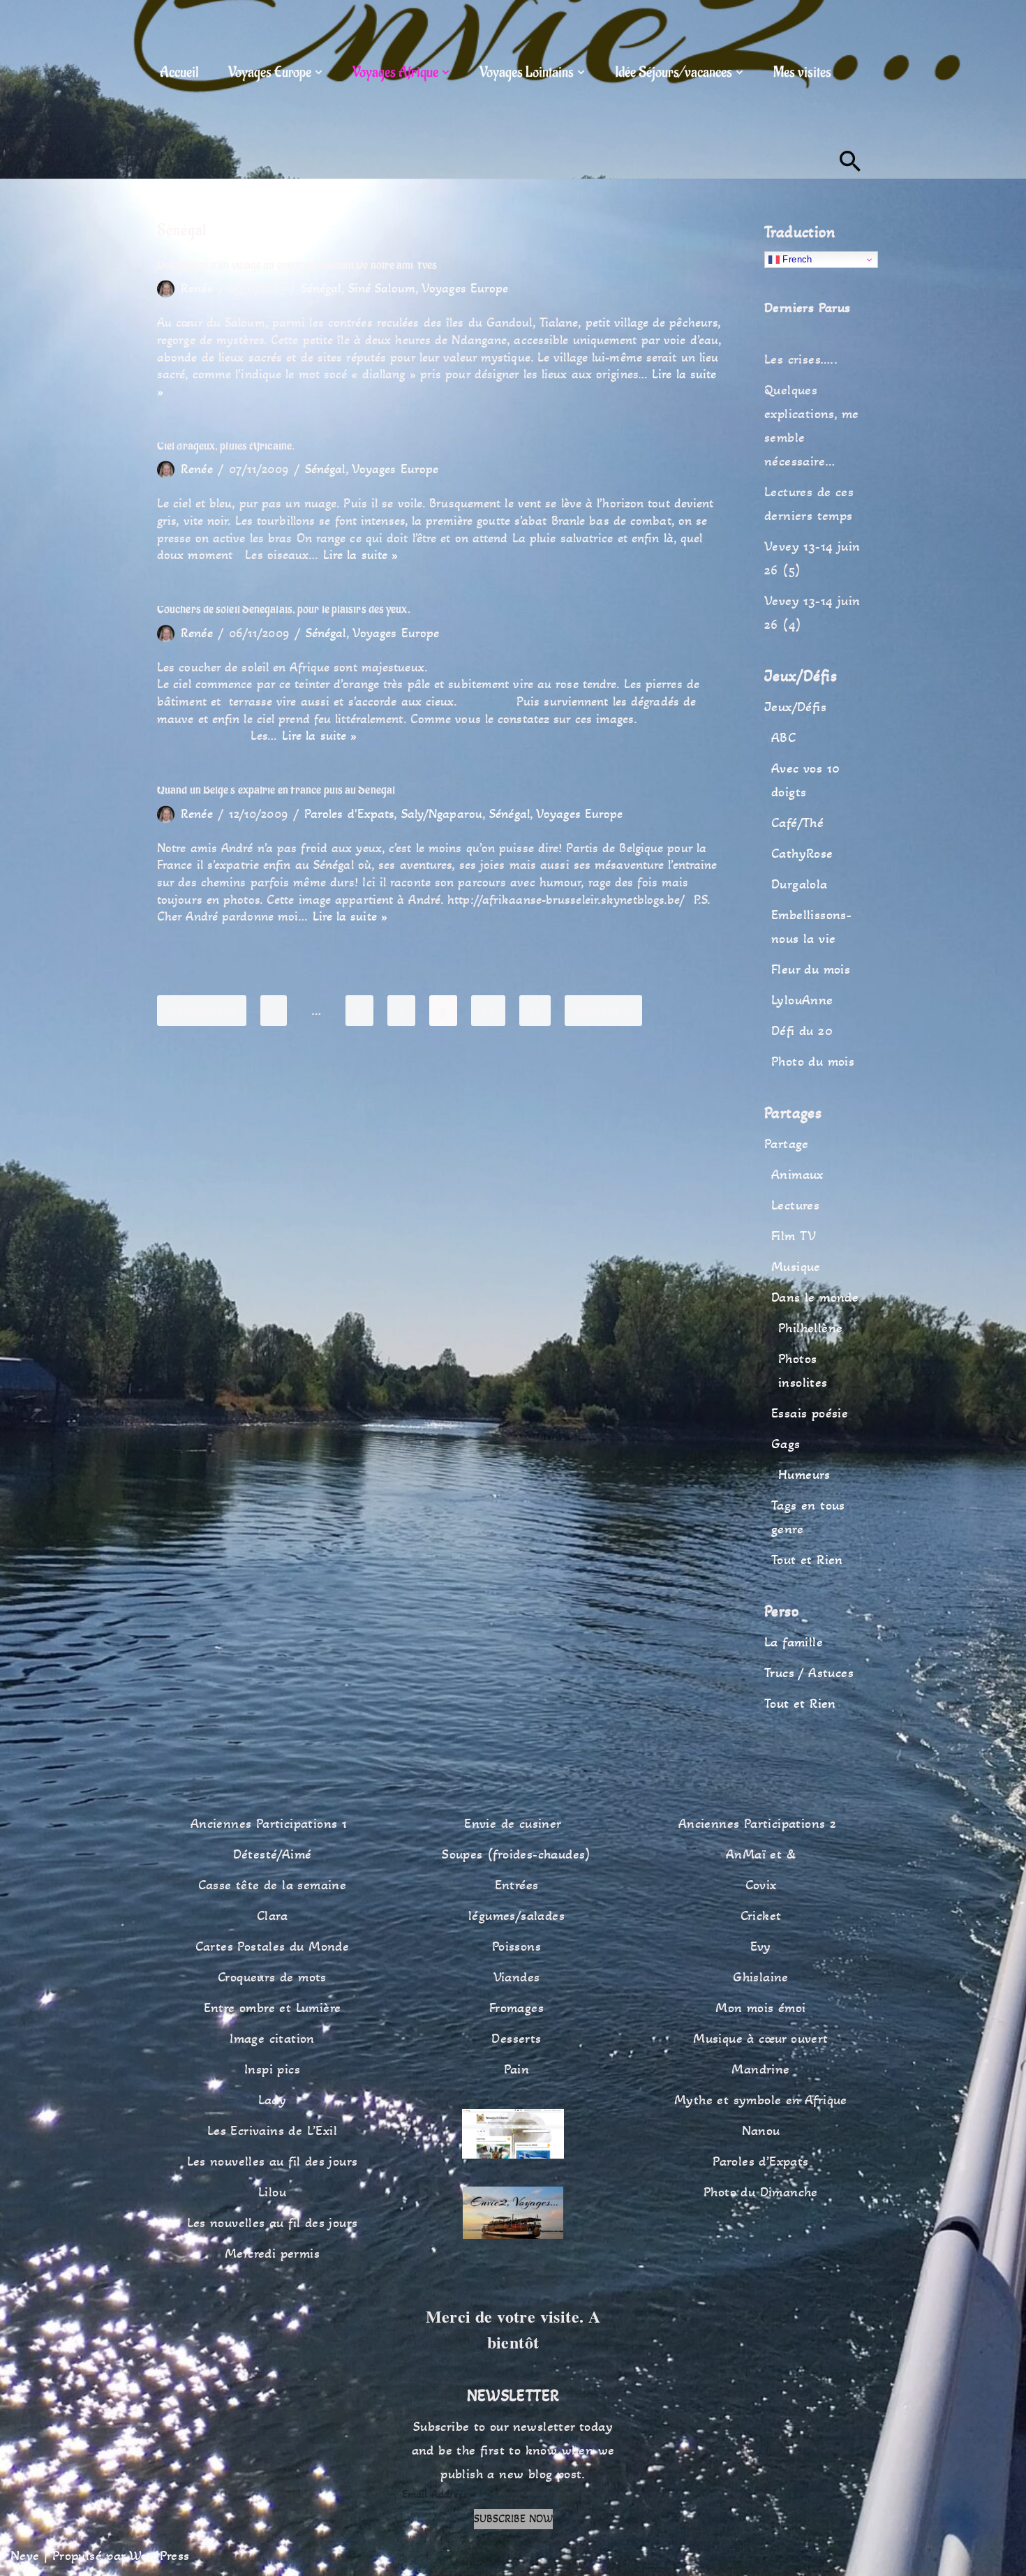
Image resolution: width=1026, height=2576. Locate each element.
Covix (761, 1885)
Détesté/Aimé (273, 1854)
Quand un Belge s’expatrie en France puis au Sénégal (276, 790)
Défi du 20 (802, 1031)
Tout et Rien (807, 1560)
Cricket (761, 1916)
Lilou (272, 2192)
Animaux (797, 1175)
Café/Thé (797, 823)
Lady (273, 2100)
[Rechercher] (850, 161)
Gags (786, 1444)
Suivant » (603, 1011)
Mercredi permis (272, 2254)
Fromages (516, 2008)
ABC (783, 738)
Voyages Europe (465, 288)
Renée (197, 288)
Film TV (794, 1236)
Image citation (272, 2039)
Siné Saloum (382, 288)
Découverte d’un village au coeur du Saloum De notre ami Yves (297, 265)
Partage (787, 1144)
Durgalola (800, 884)
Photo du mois (813, 1062)
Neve (25, 2556)
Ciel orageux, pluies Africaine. (226, 446)
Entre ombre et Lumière (273, 2008)
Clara (272, 1916)
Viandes (517, 1977)
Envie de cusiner (513, 1824)
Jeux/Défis (795, 707)
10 (488, 1011)
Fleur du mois (811, 969)
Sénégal (321, 288)
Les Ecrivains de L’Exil (272, 2131)
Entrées (517, 1885)
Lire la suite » (361, 555)
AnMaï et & (761, 1854)
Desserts (516, 2039)
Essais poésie (810, 1413)
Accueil (179, 72)
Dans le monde (815, 1297)
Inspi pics (272, 2069)
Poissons (516, 1946)
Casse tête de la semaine (273, 1885)
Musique (796, 1267)
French (796, 259)
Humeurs (804, 1475)
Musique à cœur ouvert (760, 2039)
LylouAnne (802, 1000)
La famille (794, 1642)
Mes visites (802, 72)
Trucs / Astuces (809, 1673)
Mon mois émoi (760, 2008)
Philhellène (810, 1328)
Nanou (761, 2131)
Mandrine (760, 2069)
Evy (760, 1946)
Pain (517, 2069)
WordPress (159, 2556)
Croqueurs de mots (272, 1977)
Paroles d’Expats (760, 2161)
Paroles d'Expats (349, 814)
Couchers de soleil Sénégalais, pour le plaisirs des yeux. (284, 609)
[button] (319, 72)
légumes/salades (516, 1916)
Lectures (795, 1205)
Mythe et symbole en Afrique (761, 2100)
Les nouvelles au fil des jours (273, 2161)
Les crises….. (801, 359)
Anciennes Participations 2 (757, 1824)
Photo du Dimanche (761, 2192)
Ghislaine (761, 1977)
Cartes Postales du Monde (273, 1946)
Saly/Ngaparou (442, 814)
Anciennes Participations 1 (269, 1824)
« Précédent (202, 1011)
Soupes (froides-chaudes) (516, 1854)
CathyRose (802, 854)
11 (535, 1011)
